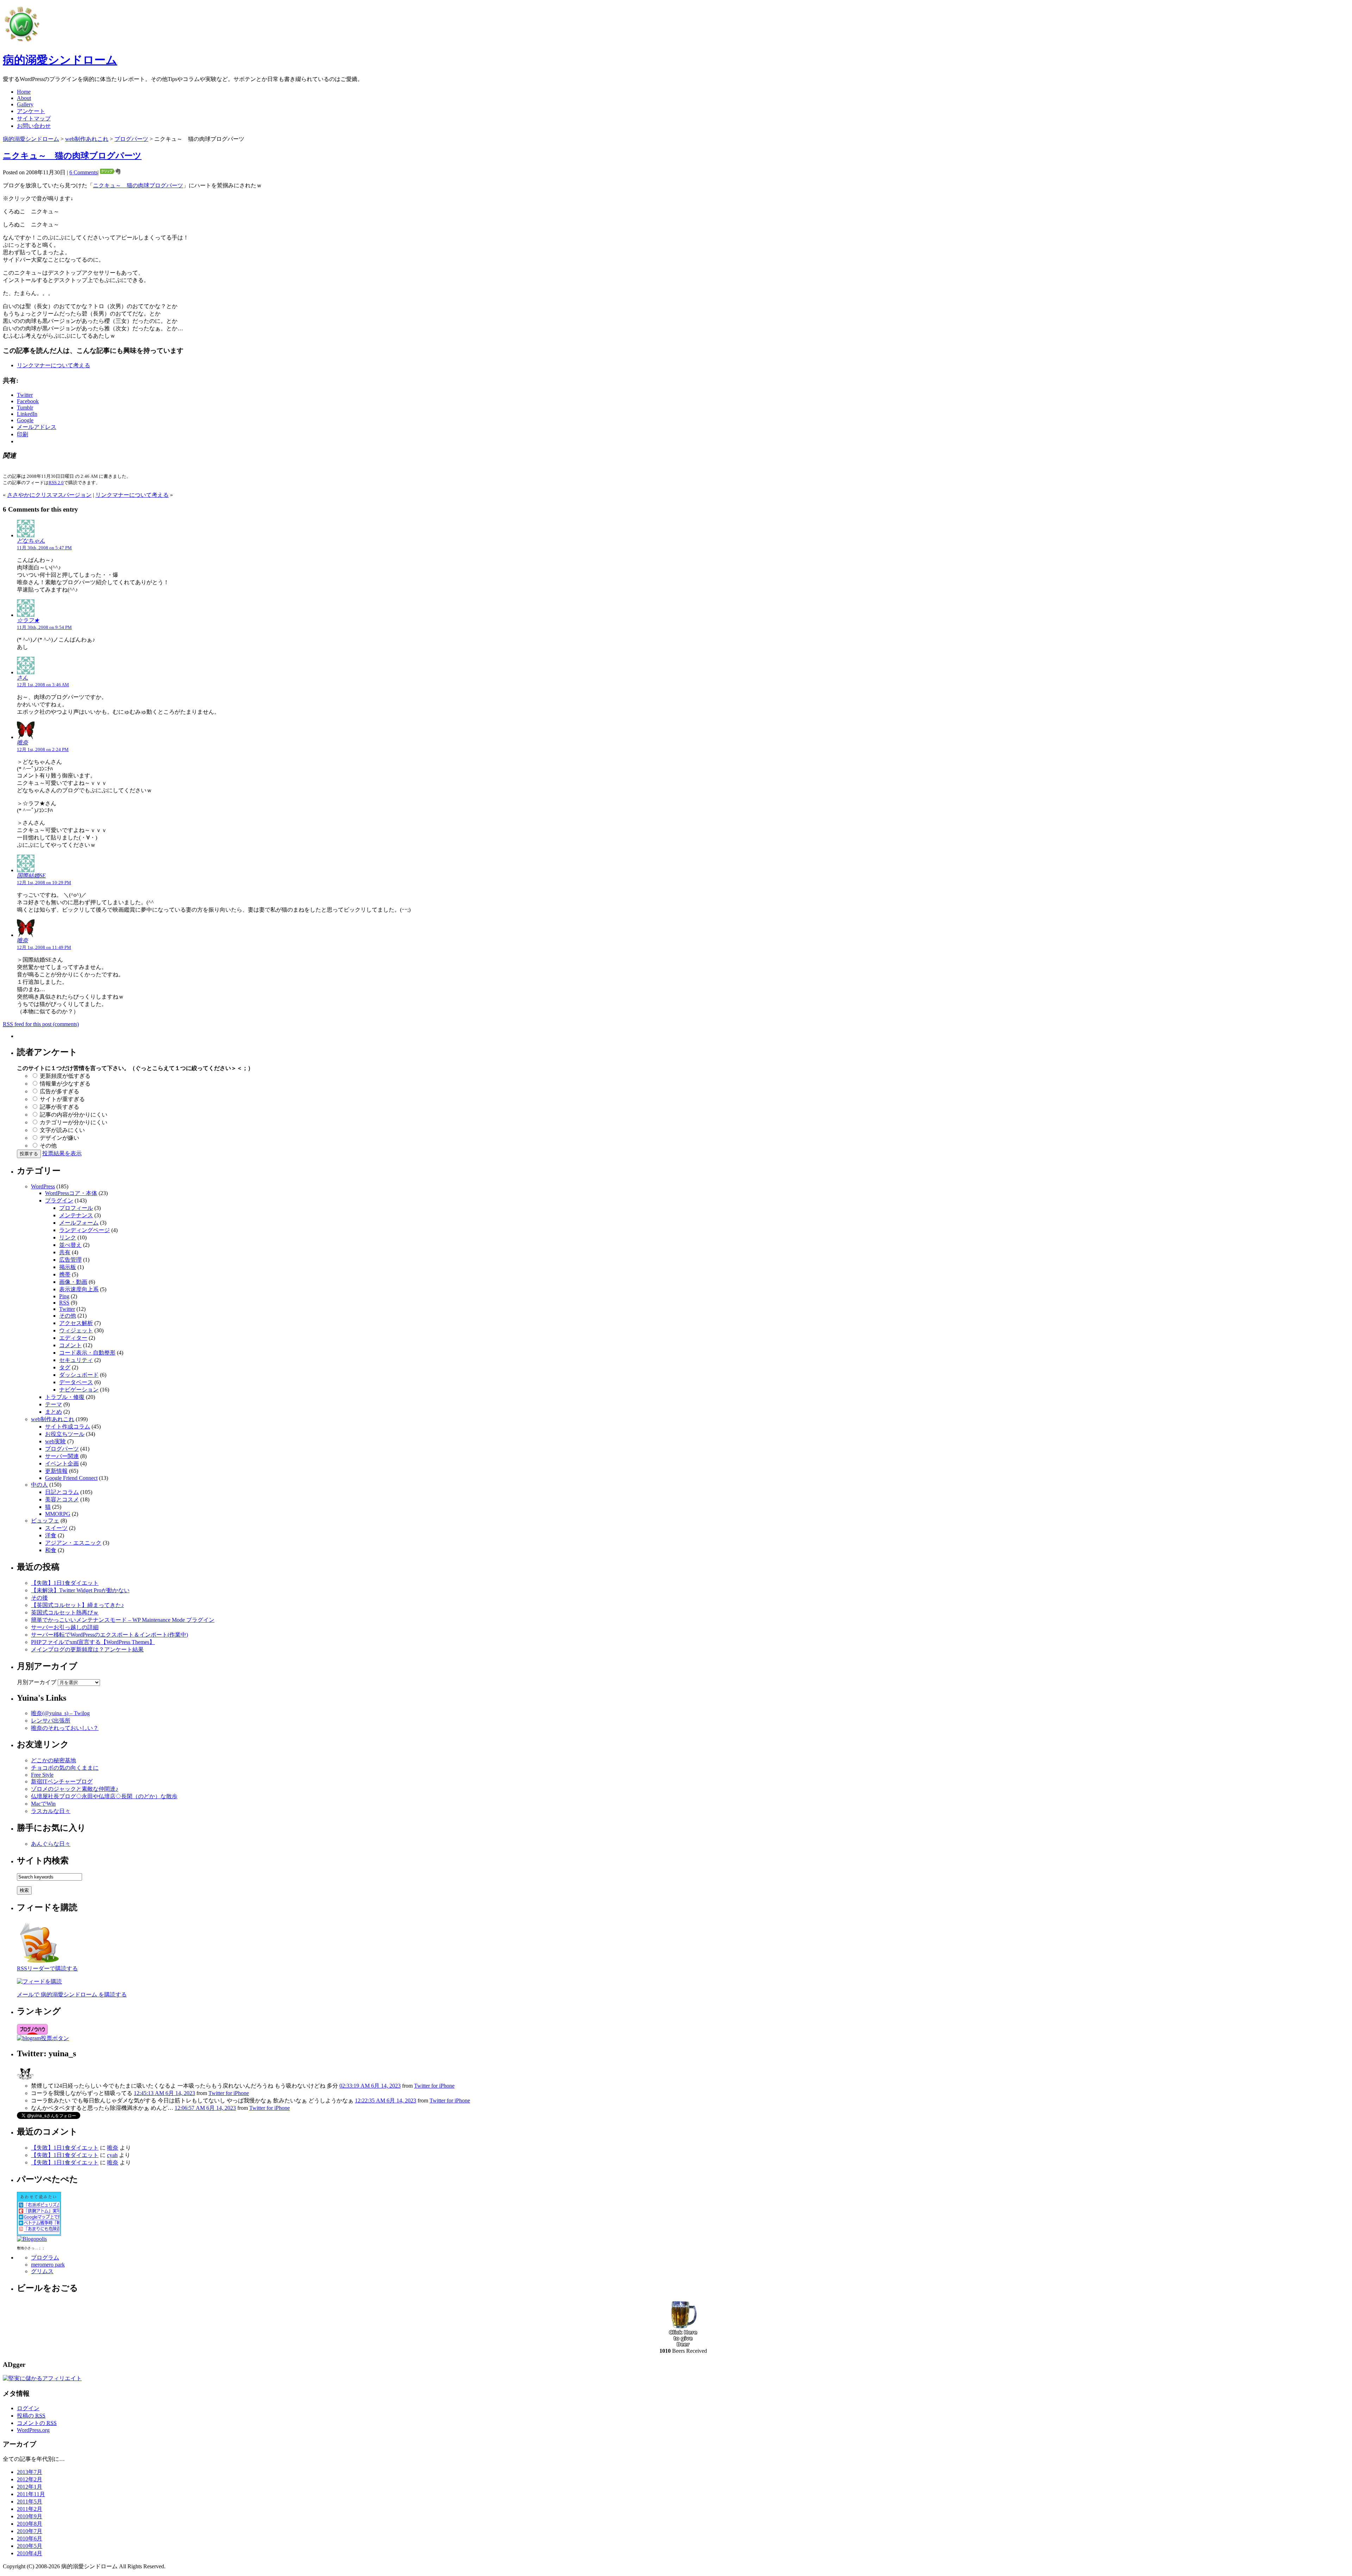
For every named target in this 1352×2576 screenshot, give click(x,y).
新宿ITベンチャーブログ (62, 1781)
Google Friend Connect (71, 1478)
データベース (76, 1382)
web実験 (55, 1441)
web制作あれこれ (87, 139)
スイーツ (56, 1528)
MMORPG (58, 1514)
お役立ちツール (65, 1434)
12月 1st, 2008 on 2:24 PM (43, 749)
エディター (73, 1338)
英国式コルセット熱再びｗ (65, 1612)
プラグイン (59, 1201)
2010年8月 (30, 2524)
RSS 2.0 (56, 483)
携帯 (65, 1274)
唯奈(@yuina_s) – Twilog (60, 1713)
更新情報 (56, 1471)
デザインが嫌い (60, 1138)
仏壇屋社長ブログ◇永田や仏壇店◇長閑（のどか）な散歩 (104, 1796)
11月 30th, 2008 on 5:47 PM (44, 548)
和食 (51, 1550)
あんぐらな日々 (51, 1844)
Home (24, 92)
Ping (64, 1296)
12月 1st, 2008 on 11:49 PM (44, 947)
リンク (68, 1237)
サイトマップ (34, 118)
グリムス (42, 2271)
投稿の (31, 2416)
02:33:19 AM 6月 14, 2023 (370, 2086)
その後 (39, 1598)
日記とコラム (62, 1492)
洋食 (51, 1535)
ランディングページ (84, 1230)
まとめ (54, 1412)
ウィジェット (76, 1330)
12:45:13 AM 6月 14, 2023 (164, 2093)
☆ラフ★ (28, 620)
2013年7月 (30, 2472)
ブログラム (45, 2258)
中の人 (39, 1485)
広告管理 (70, 1260)
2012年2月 (30, 2479)
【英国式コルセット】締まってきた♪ (77, 1605)
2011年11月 (31, 2494)
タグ (65, 1367)
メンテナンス (76, 1215)
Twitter (67, 1309)
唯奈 (23, 742)
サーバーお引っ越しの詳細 (65, 1627)
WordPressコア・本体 (71, 1193)
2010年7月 (30, 2531)
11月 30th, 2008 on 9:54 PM (44, 627)
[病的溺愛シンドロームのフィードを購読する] (39, 1963)
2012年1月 (30, 2487)
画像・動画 (73, 1282)
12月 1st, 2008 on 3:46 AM (43, 685)
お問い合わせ (34, 126)
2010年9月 (30, 2516)
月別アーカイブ (37, 1682)
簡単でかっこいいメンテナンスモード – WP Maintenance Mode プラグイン (123, 1620)
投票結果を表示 (62, 1153)
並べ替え (70, 1245)
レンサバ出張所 (51, 1721)
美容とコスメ (62, 1499)
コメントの (37, 2423)
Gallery (25, 104)
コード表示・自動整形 (87, 1353)
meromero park (48, 2265)
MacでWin (43, 1804)
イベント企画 (62, 1464)
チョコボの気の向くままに (65, 1768)
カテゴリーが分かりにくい (74, 1122)
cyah (112, 2155)
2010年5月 (30, 2546)
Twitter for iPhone (434, 2086)
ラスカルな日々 (51, 1811)
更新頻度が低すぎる (65, 1076)
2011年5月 (30, 2502)
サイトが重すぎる (62, 1099)
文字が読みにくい (62, 1130)
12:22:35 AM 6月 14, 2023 (386, 2100)
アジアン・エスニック (73, 1543)
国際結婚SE (31, 876)
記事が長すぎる (60, 1107)
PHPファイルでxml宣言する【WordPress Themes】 (93, 1642)
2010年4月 (30, 2553)
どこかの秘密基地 (54, 1760)
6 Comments (83, 172)
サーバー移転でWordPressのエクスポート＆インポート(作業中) (109, 1635)
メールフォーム (79, 1223)
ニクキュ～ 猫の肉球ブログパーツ (72, 156)
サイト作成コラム (68, 1427)
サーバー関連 (62, 1456)
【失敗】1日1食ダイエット (65, 1583)
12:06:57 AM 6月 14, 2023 (205, 2108)
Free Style (42, 1775)
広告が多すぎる (60, 1091)
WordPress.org (33, 2430)
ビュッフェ (45, 1521)
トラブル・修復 (65, 1397)
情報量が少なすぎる (65, 1084)
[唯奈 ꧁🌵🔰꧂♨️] (25, 2080)
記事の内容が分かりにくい (74, 1115)
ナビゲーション (79, 1390)
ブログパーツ (131, 139)
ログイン (28, 2408)
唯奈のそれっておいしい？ (65, 1728)
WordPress (43, 1186)
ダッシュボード (79, 1375)
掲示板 (68, 1267)
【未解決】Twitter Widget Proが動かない (80, 1590)
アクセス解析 (76, 1323)
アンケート (31, 111)
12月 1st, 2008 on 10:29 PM (44, 883)
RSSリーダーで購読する (47, 1968)
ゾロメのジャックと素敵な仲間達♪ (75, 1789)
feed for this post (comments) (41, 1024)
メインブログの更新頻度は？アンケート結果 (87, 1649)
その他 (48, 1146)
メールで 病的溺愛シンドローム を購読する (72, 1994)
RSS (64, 1303)
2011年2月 (30, 2509)
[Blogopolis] (32, 2239)
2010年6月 (30, 2539)
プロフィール (76, 1208)
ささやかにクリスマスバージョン (49, 495)
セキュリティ (76, 1360)
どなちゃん (31, 541)
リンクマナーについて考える (54, 365)
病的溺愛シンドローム (60, 60)
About (24, 98)
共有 (65, 1252)
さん (23, 678)
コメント (70, 1345)
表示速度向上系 (79, 1289)
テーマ (54, 1404)
